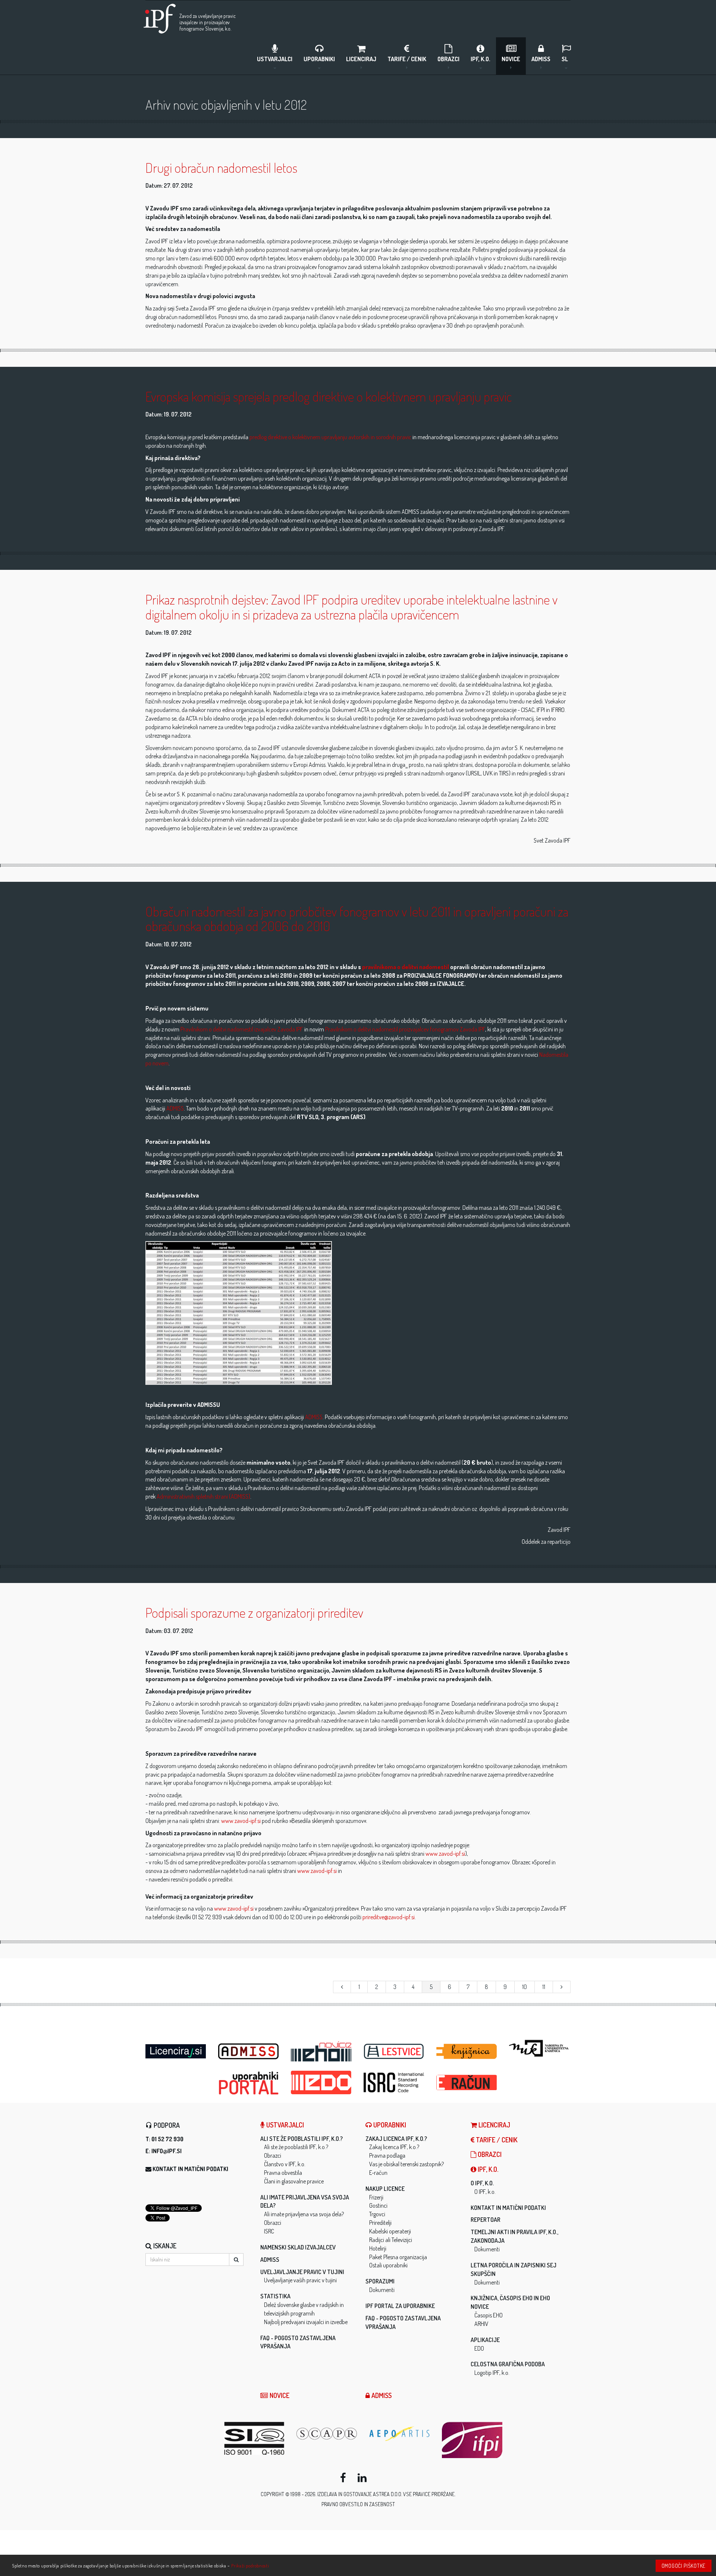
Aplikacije (485, 2340)
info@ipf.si (167, 2151)
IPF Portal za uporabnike (400, 2306)
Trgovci (377, 2214)
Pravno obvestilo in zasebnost (358, 2504)
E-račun (378, 2173)
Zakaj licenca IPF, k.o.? (396, 2139)
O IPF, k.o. (482, 2183)
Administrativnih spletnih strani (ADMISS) (203, 1496)
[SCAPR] (327, 2434)
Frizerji (376, 2197)
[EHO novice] (322, 2052)
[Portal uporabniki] (249, 2083)
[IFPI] (473, 2440)
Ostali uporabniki (388, 2265)
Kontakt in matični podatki (190, 2169)
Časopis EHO (489, 2315)
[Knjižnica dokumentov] (467, 2052)
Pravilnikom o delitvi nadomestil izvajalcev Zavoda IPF (242, 1029)
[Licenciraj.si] (176, 2049)
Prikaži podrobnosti (250, 2566)
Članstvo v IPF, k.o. (285, 2164)
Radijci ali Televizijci (391, 2240)
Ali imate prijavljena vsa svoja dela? (304, 2214)
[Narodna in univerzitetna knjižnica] (540, 2048)
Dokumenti (382, 2290)
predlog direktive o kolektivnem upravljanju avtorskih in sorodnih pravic (330, 437)
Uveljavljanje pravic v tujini (302, 2272)
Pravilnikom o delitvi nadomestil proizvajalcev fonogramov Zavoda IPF (405, 1029)
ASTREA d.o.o (387, 2494)
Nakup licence (385, 2189)
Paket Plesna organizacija (398, 2257)
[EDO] (322, 2082)
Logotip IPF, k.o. (492, 2373)
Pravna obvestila (283, 2173)
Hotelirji (378, 2248)
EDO (479, 2348)
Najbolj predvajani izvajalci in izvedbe (306, 2322)
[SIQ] (255, 2438)
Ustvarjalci (275, 59)
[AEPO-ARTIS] (400, 2434)
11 (544, 1987)
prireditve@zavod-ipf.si (389, 1917)
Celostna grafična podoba (508, 2364)
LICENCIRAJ (361, 59)
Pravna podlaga (387, 2155)
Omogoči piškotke (684, 2566)
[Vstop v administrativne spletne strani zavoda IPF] (249, 2052)
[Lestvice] (394, 2052)
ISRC (269, 2231)
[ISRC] (394, 2082)
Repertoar (486, 2220)
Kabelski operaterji (390, 2231)
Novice (511, 59)
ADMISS (541, 59)
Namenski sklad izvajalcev (298, 2247)
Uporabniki (319, 59)
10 (525, 1987)
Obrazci (448, 59)
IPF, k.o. (481, 59)
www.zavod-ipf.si (241, 1821)
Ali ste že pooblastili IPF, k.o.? (302, 2139)
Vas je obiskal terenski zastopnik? (406, 2164)
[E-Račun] (467, 2080)
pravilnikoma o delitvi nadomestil (406, 967)
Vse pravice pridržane (429, 2494)
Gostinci (378, 2205)
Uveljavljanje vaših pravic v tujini (300, 2280)
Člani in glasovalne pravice (294, 2181)
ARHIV (481, 2324)
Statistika (275, 2296)
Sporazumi (380, 2281)
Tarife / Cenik (407, 59)
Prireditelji (380, 2223)
